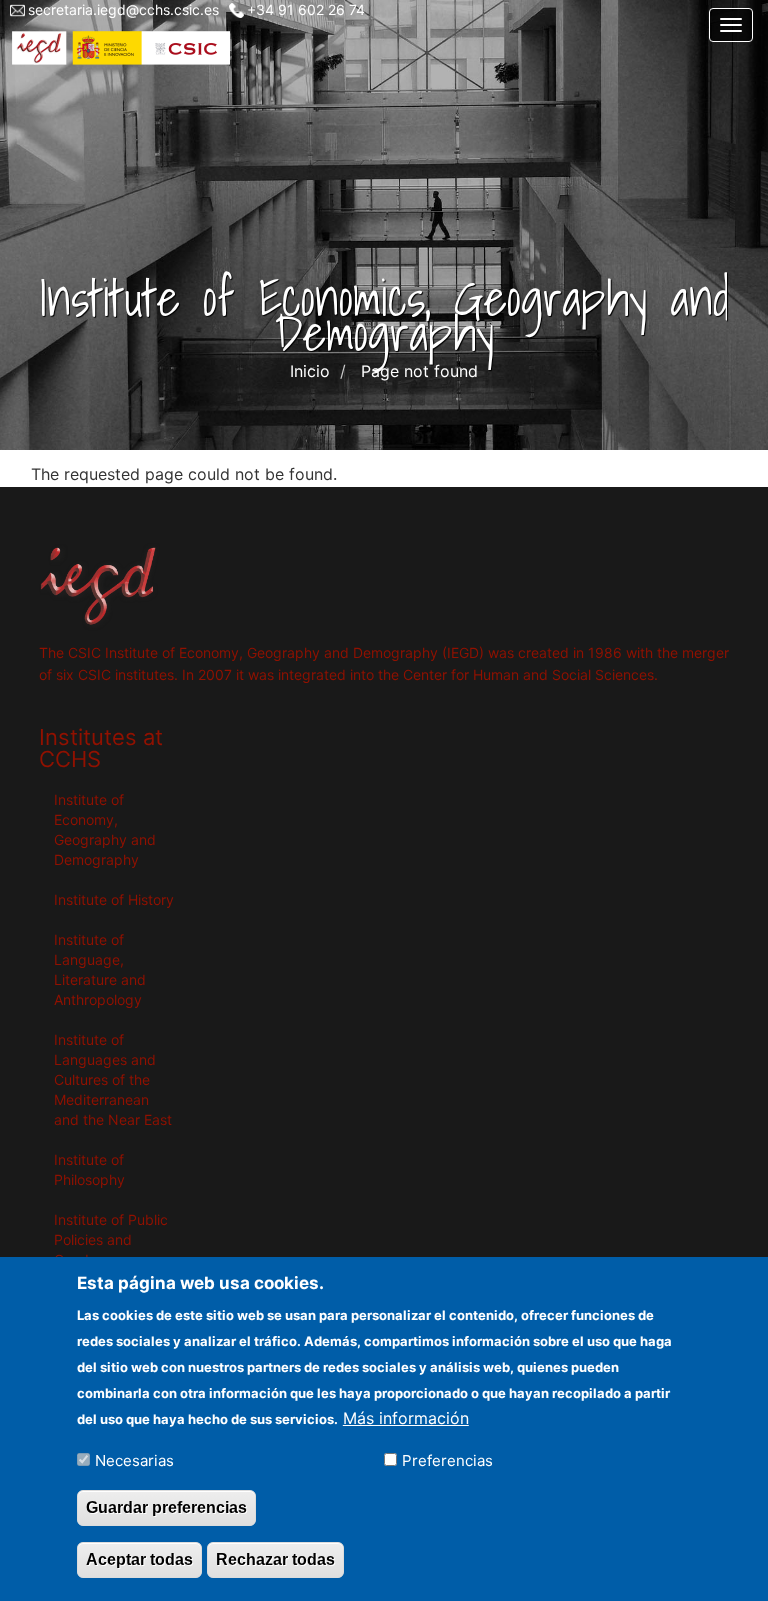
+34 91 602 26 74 (306, 9)
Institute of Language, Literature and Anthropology (100, 969)
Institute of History (114, 899)
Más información (406, 1418)
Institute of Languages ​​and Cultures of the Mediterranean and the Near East (113, 1079)
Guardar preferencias (166, 1507)
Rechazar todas (275, 1559)
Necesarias (134, 1460)
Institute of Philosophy (89, 1169)
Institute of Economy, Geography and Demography (105, 829)
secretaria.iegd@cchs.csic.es (123, 9)
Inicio (310, 371)
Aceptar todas (139, 1559)
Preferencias (447, 1460)
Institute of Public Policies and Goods (111, 1239)
